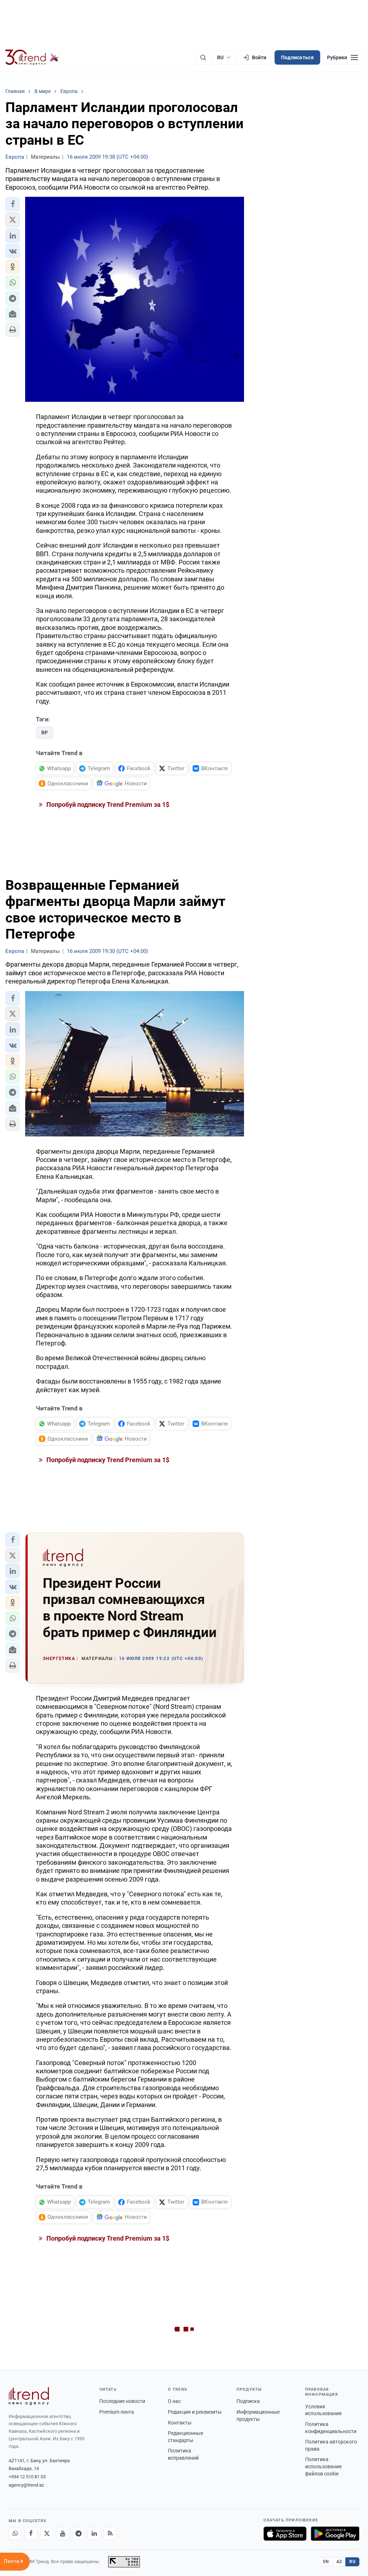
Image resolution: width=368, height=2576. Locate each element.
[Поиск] (203, 57)
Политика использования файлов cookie (323, 2466)
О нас (174, 2401)
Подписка (248, 2401)
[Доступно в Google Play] (335, 2534)
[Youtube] (63, 2534)
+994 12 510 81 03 (27, 2477)
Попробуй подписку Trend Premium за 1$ (107, 805)
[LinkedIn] (94, 2534)
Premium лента (117, 2412)
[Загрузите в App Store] (285, 2534)
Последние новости (122, 2401)
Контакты (180, 2423)
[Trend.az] (32, 57)
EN (326, 2562)
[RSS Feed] (110, 2534)
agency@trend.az (26, 2485)
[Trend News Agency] (29, 2396)
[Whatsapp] (15, 2534)
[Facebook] (31, 2534)
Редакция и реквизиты (195, 2412)
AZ (339, 2562)
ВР (45, 733)
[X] (47, 2534)
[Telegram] (78, 2534)
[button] (13, 204)
